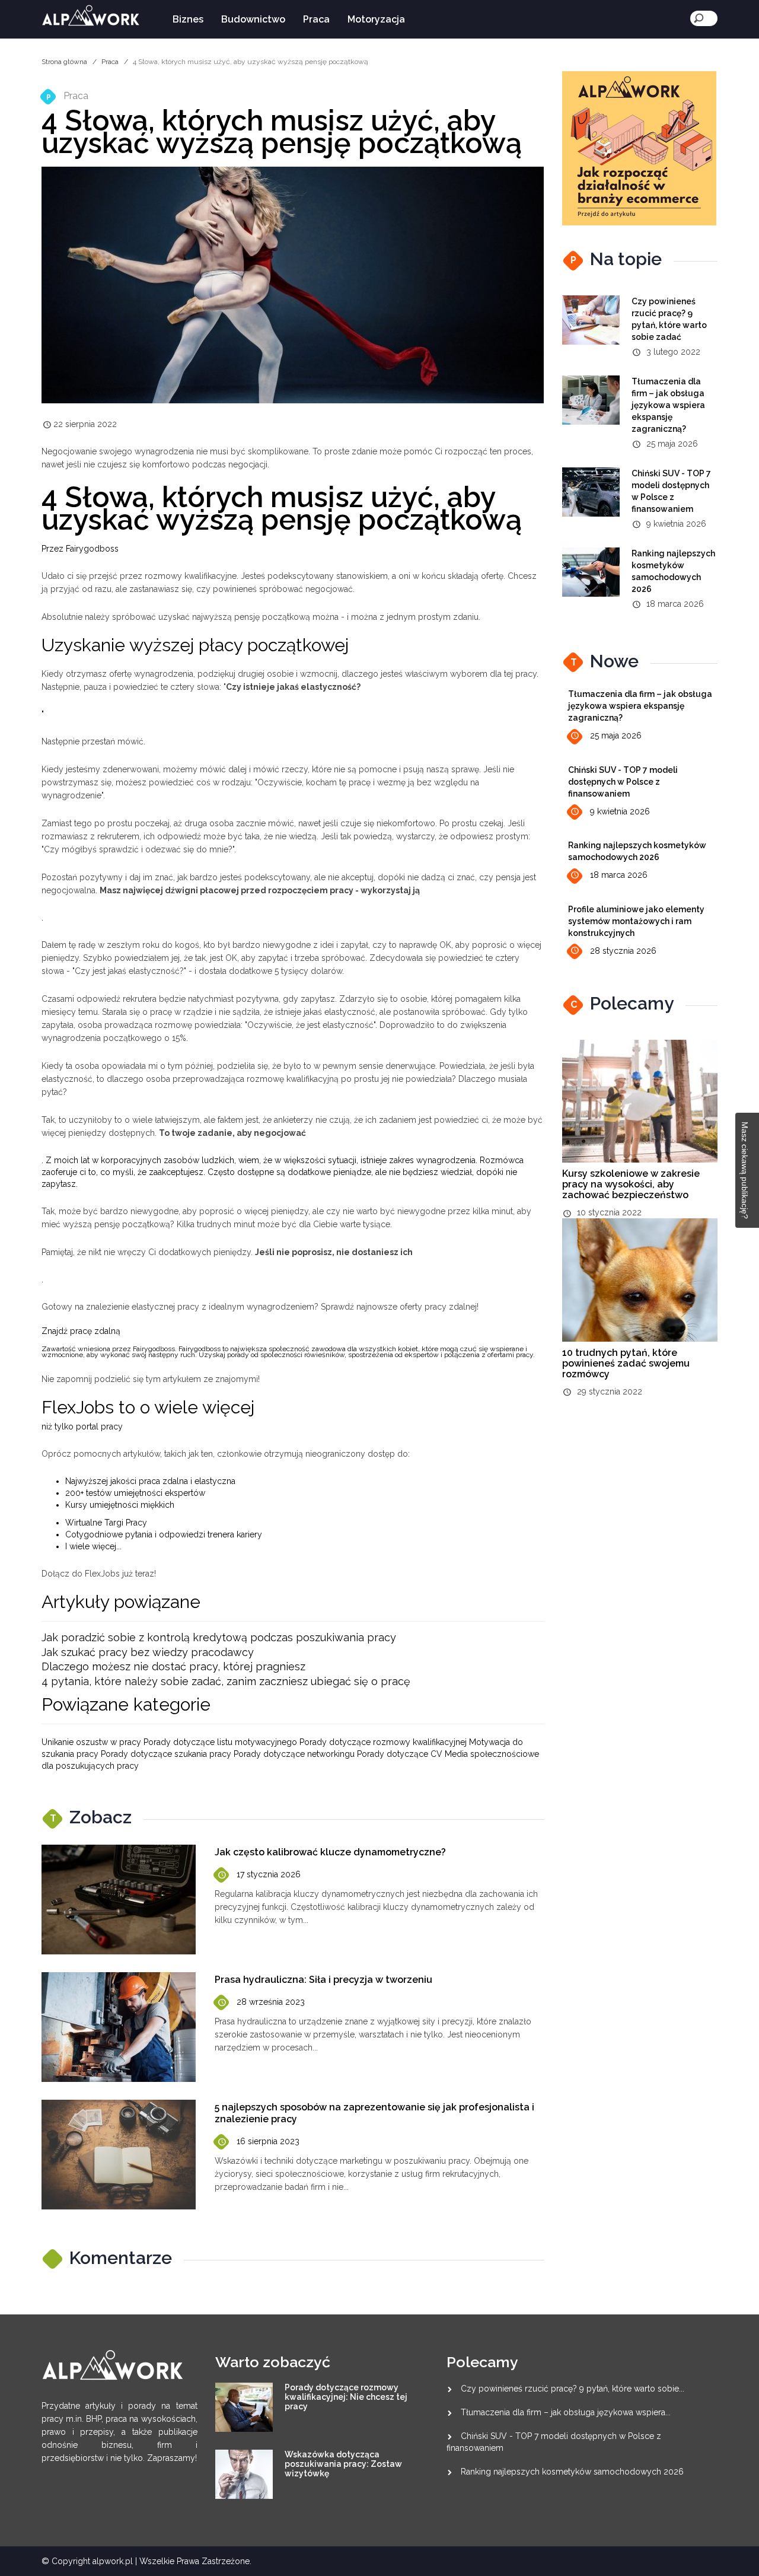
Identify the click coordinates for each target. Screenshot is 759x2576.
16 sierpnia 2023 (268, 2141)
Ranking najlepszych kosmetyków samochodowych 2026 (572, 2472)
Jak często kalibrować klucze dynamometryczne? (330, 1852)
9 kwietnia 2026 (620, 811)
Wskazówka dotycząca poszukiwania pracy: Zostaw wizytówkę (343, 2464)
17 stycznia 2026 (269, 1874)
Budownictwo (253, 19)
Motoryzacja (376, 19)
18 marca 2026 (619, 875)
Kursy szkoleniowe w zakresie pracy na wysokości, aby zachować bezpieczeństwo (631, 1184)
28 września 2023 (271, 2002)
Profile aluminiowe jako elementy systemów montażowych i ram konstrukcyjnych (636, 921)
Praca (316, 19)
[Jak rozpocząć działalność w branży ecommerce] (639, 148)
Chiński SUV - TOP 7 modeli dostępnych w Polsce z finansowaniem (623, 782)
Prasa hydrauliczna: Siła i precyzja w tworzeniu (323, 1980)
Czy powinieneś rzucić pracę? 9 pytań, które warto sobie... (573, 2389)
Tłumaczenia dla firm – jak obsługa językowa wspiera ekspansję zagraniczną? (668, 405)
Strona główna (64, 62)
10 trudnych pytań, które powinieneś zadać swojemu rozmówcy (626, 1363)
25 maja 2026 (616, 735)
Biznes (188, 19)
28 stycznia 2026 (623, 951)
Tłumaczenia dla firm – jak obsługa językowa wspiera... (566, 2412)
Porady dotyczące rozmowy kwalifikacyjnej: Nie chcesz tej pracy (346, 2397)
